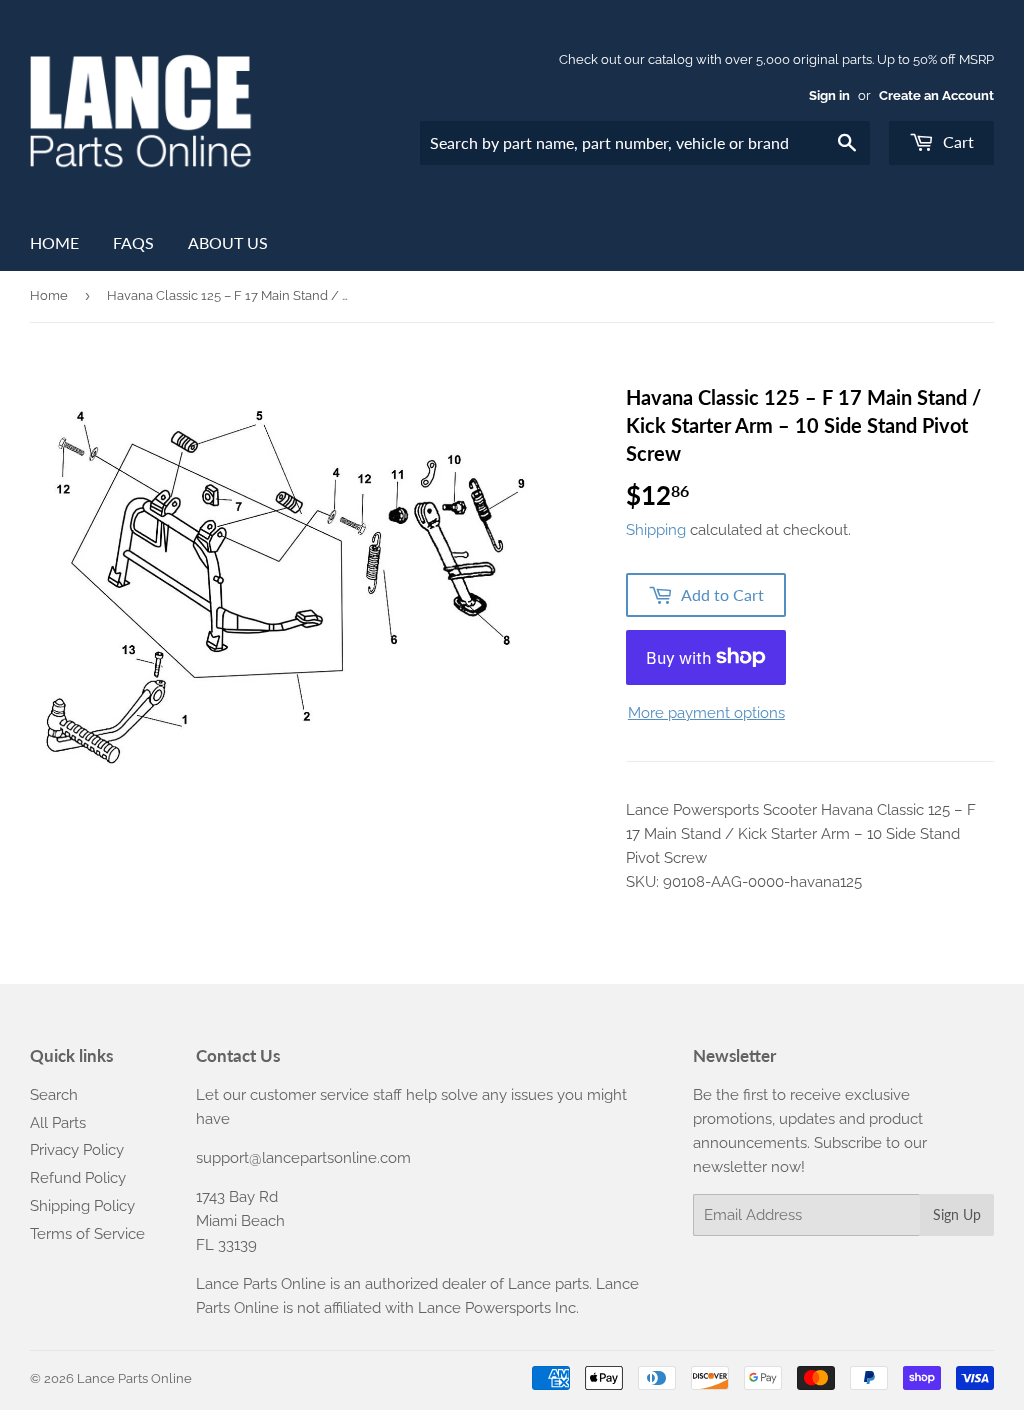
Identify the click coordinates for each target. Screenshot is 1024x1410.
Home (54, 242)
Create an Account (936, 95)
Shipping (656, 530)
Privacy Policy (77, 1150)
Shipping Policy (82, 1206)
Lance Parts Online (134, 1378)
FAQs (133, 242)
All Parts (58, 1123)
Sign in (829, 95)
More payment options (706, 713)
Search (54, 1095)
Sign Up (957, 1214)
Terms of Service (87, 1234)
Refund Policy (78, 1178)
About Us (228, 242)
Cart (956, 141)
